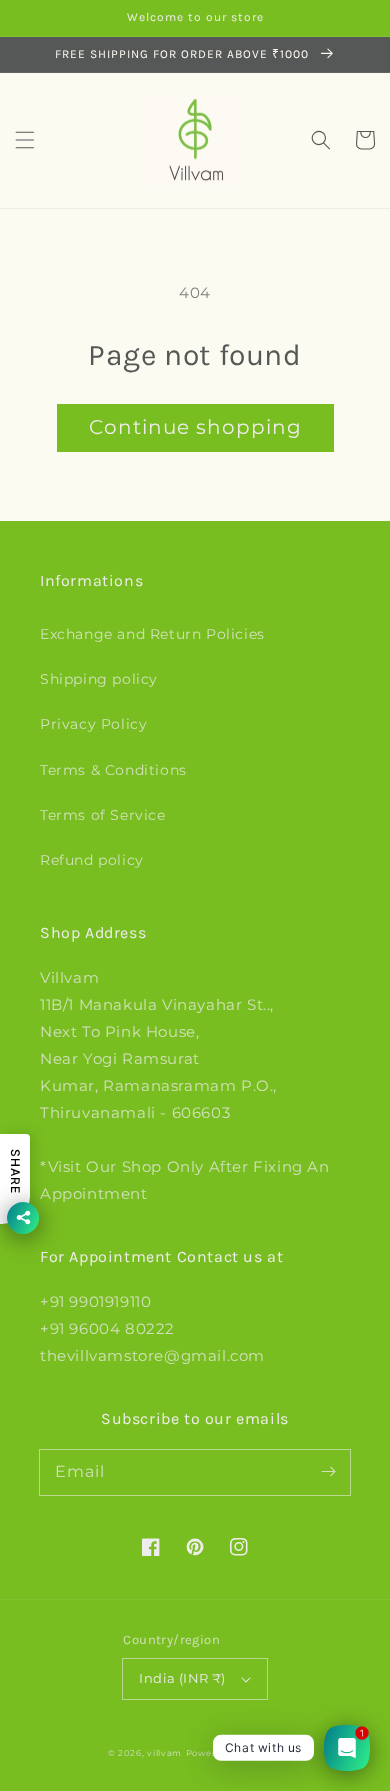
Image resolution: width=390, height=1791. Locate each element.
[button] (25, 140)
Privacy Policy (93, 724)
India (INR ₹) (182, 1678)
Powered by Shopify (234, 1753)
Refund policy (92, 860)
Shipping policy (99, 679)
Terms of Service (103, 815)
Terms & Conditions (113, 770)
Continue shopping (195, 427)
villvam (164, 1753)
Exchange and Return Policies (152, 634)
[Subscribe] (328, 1472)
